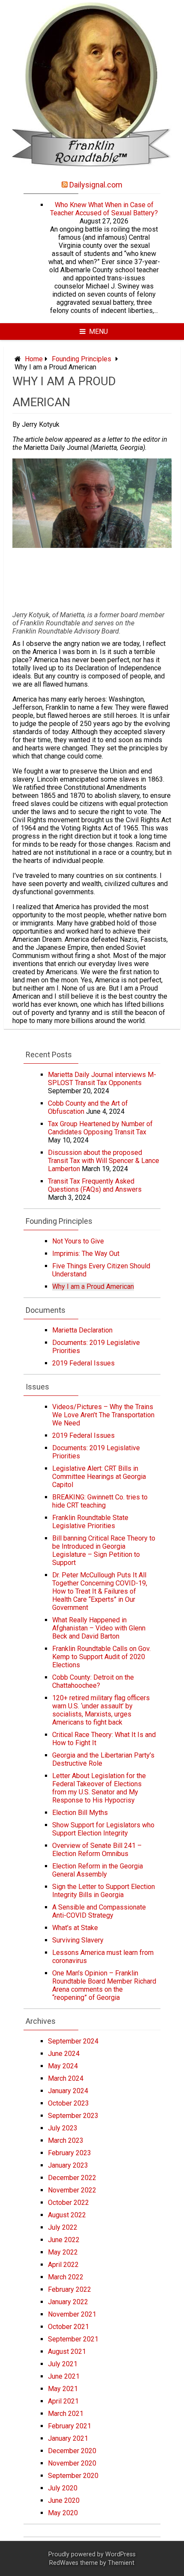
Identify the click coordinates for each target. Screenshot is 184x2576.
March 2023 (66, 2140)
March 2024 (66, 2078)
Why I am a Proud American (93, 1287)
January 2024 (68, 2091)
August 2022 (67, 2215)
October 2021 (68, 2327)
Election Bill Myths (80, 1813)
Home (34, 359)
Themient (121, 2563)
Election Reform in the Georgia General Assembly (98, 1870)
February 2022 (70, 2289)
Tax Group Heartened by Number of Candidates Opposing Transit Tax (100, 1128)
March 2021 (66, 2414)
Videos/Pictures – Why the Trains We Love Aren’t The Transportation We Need (103, 1415)
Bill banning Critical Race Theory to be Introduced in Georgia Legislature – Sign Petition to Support (104, 1550)
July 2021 (63, 2364)
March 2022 (66, 2277)
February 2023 (70, 2153)
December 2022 (72, 2178)
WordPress (120, 2554)
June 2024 (64, 2054)
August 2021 (67, 2351)
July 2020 (63, 2488)
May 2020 (63, 2513)
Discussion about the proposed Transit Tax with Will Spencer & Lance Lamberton (104, 1161)
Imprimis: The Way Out (86, 1254)
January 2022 (68, 2302)
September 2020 (73, 2476)
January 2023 (68, 2165)
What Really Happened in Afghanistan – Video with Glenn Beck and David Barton (99, 1628)
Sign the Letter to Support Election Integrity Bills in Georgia (104, 1891)
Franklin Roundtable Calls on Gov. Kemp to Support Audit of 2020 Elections (101, 1657)
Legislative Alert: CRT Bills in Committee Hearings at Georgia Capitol (99, 1477)
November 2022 (72, 2190)
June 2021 (64, 2376)
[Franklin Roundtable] (92, 172)
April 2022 (63, 2265)
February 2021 (70, 2426)
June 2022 (64, 2240)
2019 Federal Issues (83, 1363)
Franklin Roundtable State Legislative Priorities (90, 1522)
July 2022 (63, 2227)
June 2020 (64, 2500)
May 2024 (63, 2066)
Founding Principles (82, 359)
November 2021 (72, 2314)
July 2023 (63, 2128)
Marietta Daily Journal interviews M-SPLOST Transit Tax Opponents (102, 1079)
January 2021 (68, 2438)
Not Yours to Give (78, 1241)
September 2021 (73, 2339)
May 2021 (63, 2389)
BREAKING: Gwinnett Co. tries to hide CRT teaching (100, 1501)
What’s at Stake (75, 1928)
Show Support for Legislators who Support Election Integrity (103, 1829)
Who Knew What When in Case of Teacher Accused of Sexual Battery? (104, 209)
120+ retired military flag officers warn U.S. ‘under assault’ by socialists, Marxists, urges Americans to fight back (101, 1710)
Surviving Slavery (78, 1940)
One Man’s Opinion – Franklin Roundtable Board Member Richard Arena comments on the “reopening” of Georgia (104, 1985)
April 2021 (63, 2401)
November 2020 (72, 2463)
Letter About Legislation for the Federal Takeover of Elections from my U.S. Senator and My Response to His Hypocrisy (99, 1788)
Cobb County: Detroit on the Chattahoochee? (93, 1681)
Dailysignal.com (96, 185)
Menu (98, 332)
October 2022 (68, 2203)
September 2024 (73, 2041)
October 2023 (68, 2103)
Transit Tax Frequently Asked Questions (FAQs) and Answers (95, 1185)
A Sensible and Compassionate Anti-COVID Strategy (99, 1911)
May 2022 (63, 2252)
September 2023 (73, 2116)
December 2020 (72, 2451)
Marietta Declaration (82, 1330)
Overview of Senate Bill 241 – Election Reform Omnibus (97, 1850)
